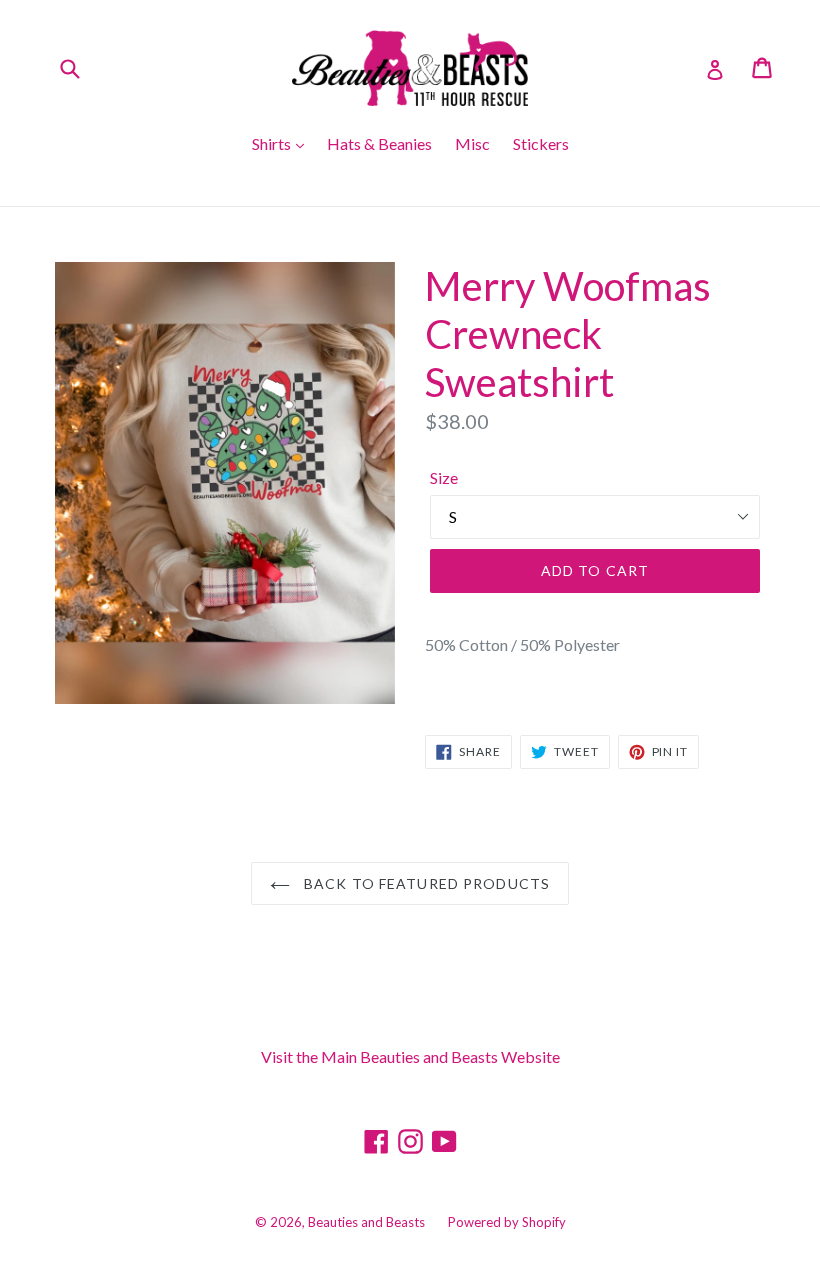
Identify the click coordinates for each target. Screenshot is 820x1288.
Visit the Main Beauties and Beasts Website (410, 1056)
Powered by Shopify (507, 1222)
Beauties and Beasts (366, 1222)
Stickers (541, 143)
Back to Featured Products (425, 883)
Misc (472, 143)
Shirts (273, 143)
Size (444, 477)
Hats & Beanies (379, 143)
